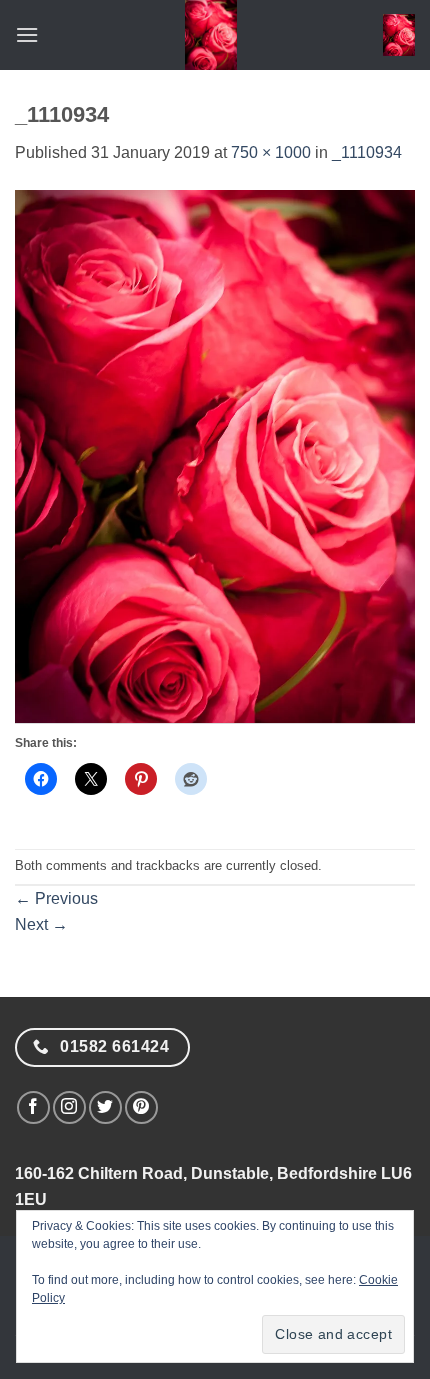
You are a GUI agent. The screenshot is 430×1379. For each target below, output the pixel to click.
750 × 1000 (271, 152)
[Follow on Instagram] (69, 1107)
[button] (27, 34)
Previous (56, 898)
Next (41, 924)
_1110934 (367, 152)
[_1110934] (215, 455)
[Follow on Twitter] (105, 1107)
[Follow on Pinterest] (141, 1107)
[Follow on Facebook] (33, 1107)
